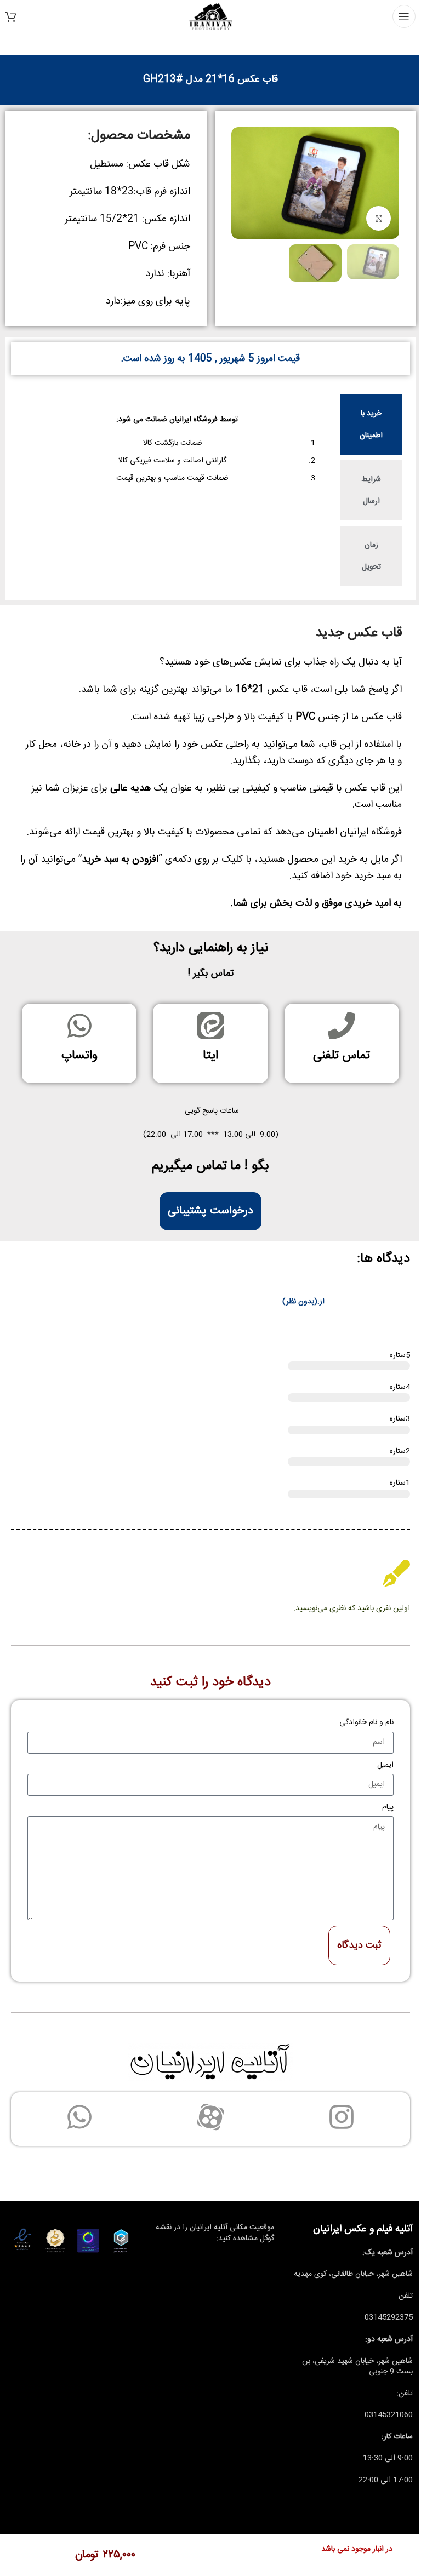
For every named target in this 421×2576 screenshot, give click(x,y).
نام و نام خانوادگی (366, 1722)
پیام (388, 1807)
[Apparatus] (210, 2117)
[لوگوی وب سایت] (211, 17)
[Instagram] (342, 2117)
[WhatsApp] (79, 2117)
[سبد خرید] (11, 16)
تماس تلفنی (342, 1056)
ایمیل (385, 1765)
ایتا (210, 1056)
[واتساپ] (79, 1026)
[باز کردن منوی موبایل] (404, 16)
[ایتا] (210, 1026)
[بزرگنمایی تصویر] (379, 218)
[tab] (371, 425)
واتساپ (79, 1056)
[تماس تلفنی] (342, 1026)
